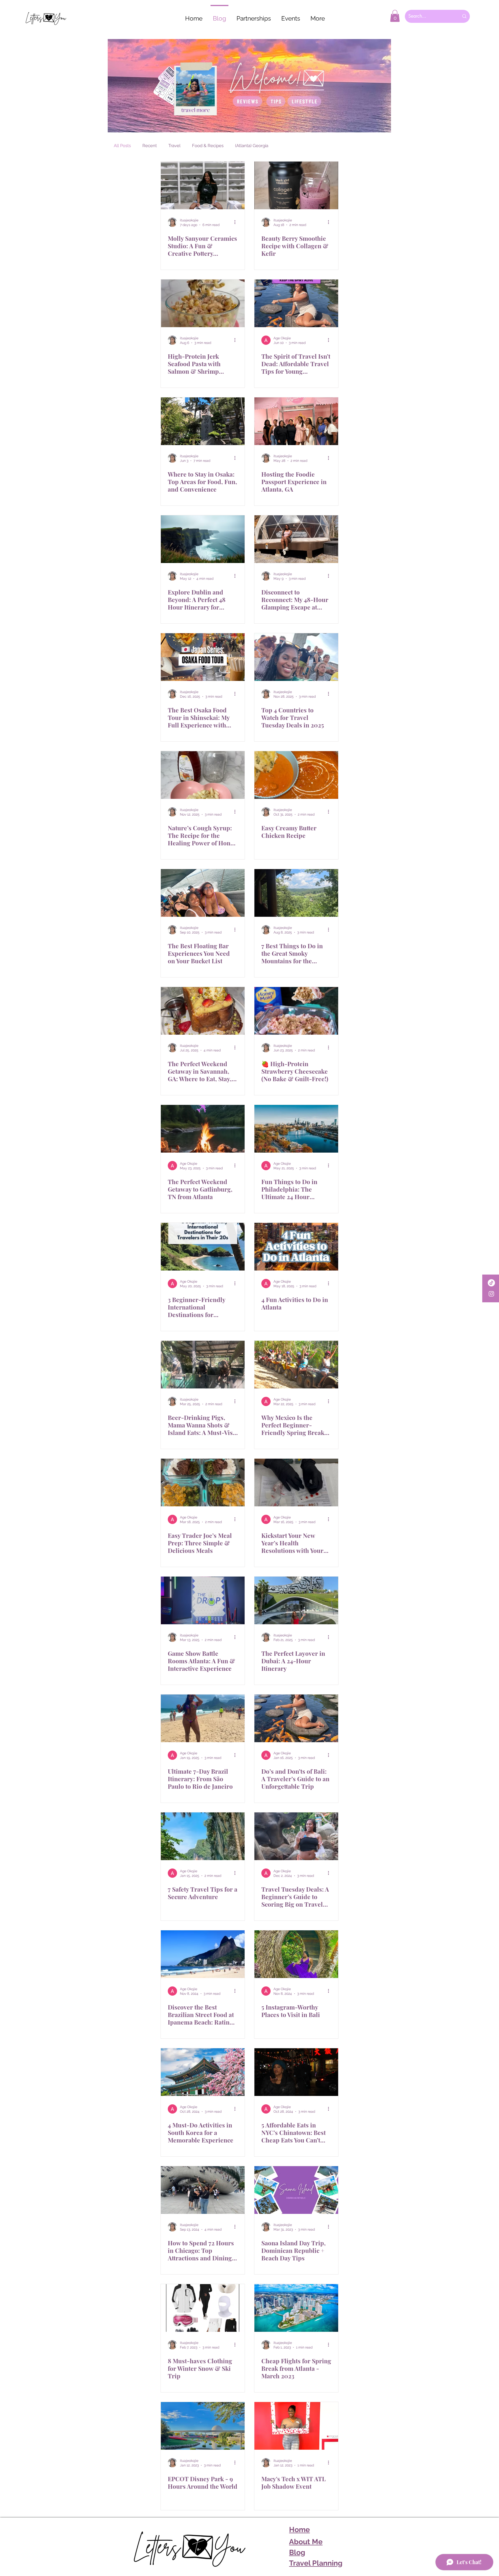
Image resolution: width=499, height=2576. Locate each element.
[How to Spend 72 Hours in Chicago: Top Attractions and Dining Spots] (203, 2190)
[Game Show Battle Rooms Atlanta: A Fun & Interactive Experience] (203, 1600)
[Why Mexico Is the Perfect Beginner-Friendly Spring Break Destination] (296, 1365)
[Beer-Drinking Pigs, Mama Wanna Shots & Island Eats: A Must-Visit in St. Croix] (203, 1365)
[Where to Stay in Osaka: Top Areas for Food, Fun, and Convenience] (203, 421)
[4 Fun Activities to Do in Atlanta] (296, 1247)
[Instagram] (491, 1294)
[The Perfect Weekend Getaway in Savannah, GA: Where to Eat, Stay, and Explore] (203, 1011)
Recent (150, 146)
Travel (174, 146)
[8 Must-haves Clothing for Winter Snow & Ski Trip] (203, 2308)
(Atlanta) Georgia (252, 146)
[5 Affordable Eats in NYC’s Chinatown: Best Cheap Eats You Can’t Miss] (296, 2072)
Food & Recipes (208, 146)
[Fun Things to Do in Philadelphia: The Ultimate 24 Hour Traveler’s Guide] (296, 1129)
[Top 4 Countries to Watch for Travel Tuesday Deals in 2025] (296, 657)
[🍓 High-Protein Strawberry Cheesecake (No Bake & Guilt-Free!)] (296, 1011)
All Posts (122, 146)
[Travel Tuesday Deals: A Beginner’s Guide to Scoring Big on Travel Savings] (296, 1836)
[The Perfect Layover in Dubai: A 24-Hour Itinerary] (296, 1600)
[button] (395, 16)
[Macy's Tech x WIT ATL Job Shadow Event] (296, 2426)
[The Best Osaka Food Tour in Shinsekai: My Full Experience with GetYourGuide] (203, 657)
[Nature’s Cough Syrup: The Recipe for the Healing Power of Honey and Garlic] (203, 775)
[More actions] (237, 222)
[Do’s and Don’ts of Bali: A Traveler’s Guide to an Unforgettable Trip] (296, 1718)
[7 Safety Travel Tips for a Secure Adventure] (203, 1836)
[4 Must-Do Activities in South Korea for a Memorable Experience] (203, 2072)
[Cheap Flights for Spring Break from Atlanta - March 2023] (296, 2308)
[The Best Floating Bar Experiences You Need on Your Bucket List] (203, 893)
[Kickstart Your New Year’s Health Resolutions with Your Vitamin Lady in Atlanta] (296, 1483)
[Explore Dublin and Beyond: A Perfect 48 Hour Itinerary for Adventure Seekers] (203, 539)
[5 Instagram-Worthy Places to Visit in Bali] (296, 1954)
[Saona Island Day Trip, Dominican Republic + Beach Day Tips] (296, 2190)
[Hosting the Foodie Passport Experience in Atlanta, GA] (296, 421)
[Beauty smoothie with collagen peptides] (296, 185)
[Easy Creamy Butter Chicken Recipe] (296, 775)
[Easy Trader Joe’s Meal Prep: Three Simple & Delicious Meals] (203, 1483)
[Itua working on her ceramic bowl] (203, 185)
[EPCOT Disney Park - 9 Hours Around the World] (203, 2426)
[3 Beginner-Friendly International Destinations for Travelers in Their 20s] (203, 1247)
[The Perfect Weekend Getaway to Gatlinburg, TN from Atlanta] (203, 1129)
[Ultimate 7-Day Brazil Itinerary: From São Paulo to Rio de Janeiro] (203, 1718)
